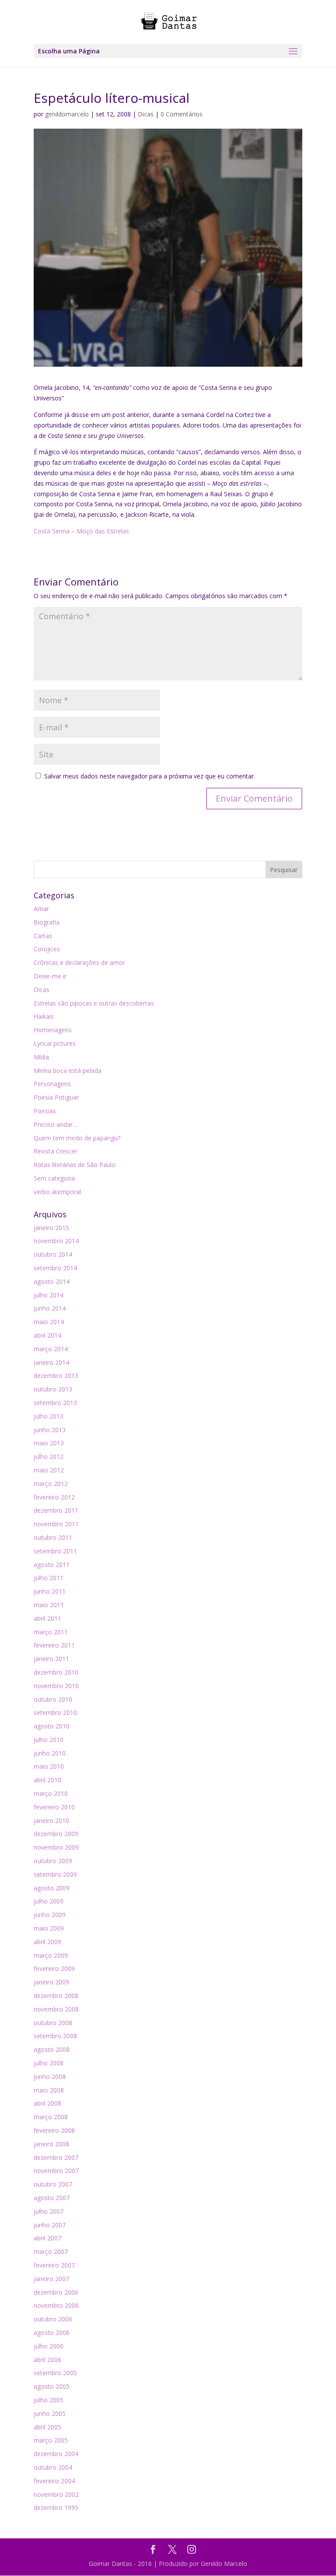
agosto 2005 (52, 2386)
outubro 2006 (53, 2319)
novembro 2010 (56, 1686)
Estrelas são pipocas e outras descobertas (94, 1003)
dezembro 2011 (56, 1510)
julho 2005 (49, 2400)
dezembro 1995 (56, 2508)
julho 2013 (49, 1416)
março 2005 (51, 2440)
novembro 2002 (56, 2494)
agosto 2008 (52, 2049)
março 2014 (51, 1349)
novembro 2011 (56, 1524)
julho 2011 (49, 1578)
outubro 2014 (53, 1254)
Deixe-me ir (50, 976)
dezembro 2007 (56, 2157)
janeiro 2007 (51, 2279)
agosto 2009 (52, 1888)
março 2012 (51, 1484)
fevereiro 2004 (54, 2481)
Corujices (47, 949)
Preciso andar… (56, 1124)
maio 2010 (49, 1766)
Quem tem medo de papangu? (77, 1138)
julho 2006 (49, 2346)
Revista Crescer (56, 1151)
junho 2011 (50, 1591)
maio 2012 (49, 1470)
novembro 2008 (56, 2009)
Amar (41, 909)
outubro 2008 (53, 2023)
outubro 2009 (53, 1861)
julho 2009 (49, 1901)
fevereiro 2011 (54, 1645)
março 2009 (51, 1955)
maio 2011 (49, 1605)
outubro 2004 (53, 2467)
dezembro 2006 (56, 2292)
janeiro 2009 (51, 1982)
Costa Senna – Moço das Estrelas (81, 531)
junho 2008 (50, 2077)
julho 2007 (49, 2211)
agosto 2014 (52, 1281)
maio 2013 (49, 1443)
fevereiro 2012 (54, 1497)
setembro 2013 (55, 1403)
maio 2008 (49, 2090)
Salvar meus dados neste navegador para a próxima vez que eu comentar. (150, 776)
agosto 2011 (52, 1565)
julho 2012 (49, 1456)
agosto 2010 (52, 1726)
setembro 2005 (55, 2373)
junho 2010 (50, 1753)
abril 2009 (47, 1942)
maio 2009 (49, 1928)
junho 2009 (50, 1915)
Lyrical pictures (55, 1043)
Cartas (43, 936)
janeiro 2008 (51, 2144)
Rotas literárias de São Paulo (75, 1165)
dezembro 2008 (56, 1996)
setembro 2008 (55, 2036)
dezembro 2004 (56, 2454)
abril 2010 (47, 1780)
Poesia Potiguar (56, 1097)
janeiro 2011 (51, 1659)
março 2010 (51, 1793)
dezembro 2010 (56, 1672)
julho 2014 (49, 1295)
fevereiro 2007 (54, 2265)
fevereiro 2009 (54, 1968)
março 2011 (51, 1632)
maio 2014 (49, 1322)
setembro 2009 (55, 1874)
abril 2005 (47, 2427)
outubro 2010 (53, 1699)
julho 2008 (49, 2063)
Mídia (41, 1057)
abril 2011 (47, 1618)
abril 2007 (47, 2238)
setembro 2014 (55, 1268)
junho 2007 (50, 2225)
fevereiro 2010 (54, 1807)
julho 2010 (49, 1740)
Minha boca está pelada (68, 1071)
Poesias (45, 1111)
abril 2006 (47, 2360)
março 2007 (51, 2252)
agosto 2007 (52, 2198)
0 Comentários (182, 114)
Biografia (47, 922)
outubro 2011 (53, 1537)
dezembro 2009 (56, 1834)
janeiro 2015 (51, 1228)
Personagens (52, 1084)
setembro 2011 (55, 1551)
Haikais (44, 1016)
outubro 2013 (53, 1389)
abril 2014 (47, 1335)
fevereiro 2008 (54, 2130)
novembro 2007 (56, 2171)
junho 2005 (50, 2413)
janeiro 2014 (51, 1362)
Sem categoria (54, 1178)
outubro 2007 (53, 2184)
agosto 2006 (52, 2332)
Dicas (146, 114)
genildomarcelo (67, 114)
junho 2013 (50, 1430)
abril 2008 (47, 2103)
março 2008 (51, 2117)
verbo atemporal (57, 1192)
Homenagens (53, 1030)
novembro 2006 (56, 2305)
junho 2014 (50, 1308)
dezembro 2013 (56, 1376)
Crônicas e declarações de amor (79, 962)
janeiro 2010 (51, 1821)
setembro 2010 (55, 1712)
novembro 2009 (56, 1847)
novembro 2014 (56, 1241)
